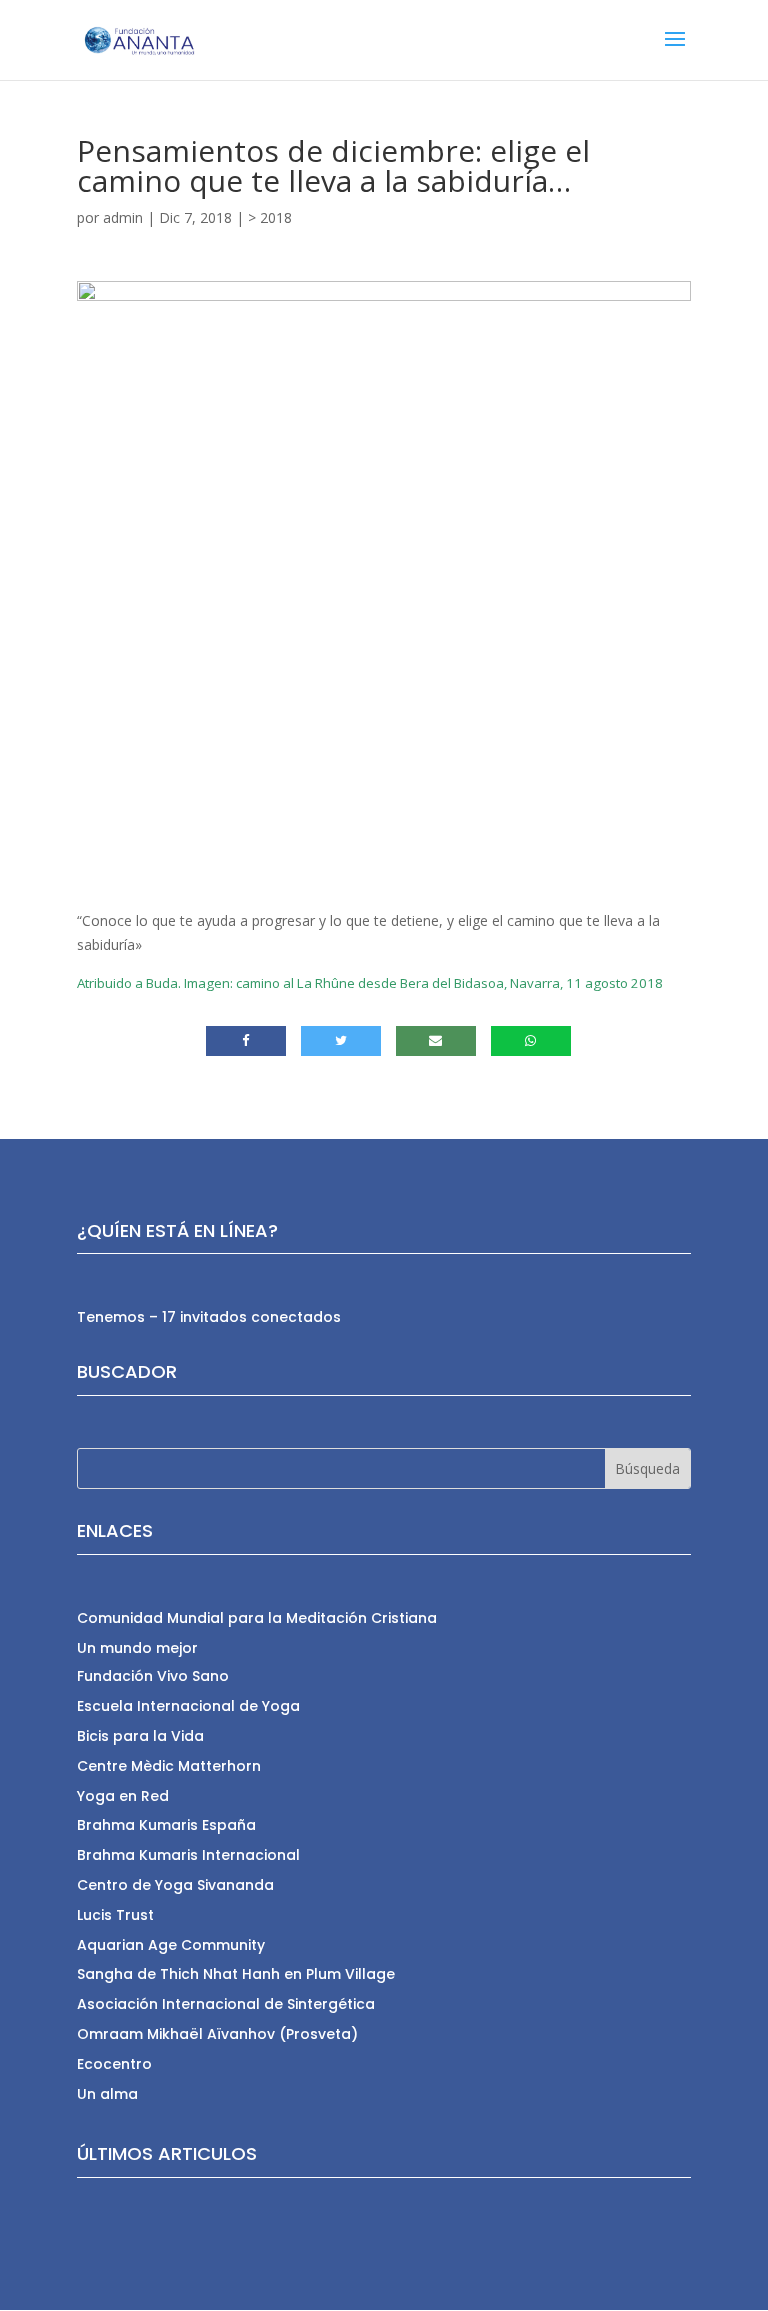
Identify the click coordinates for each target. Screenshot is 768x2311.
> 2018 (270, 217)
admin (123, 217)
